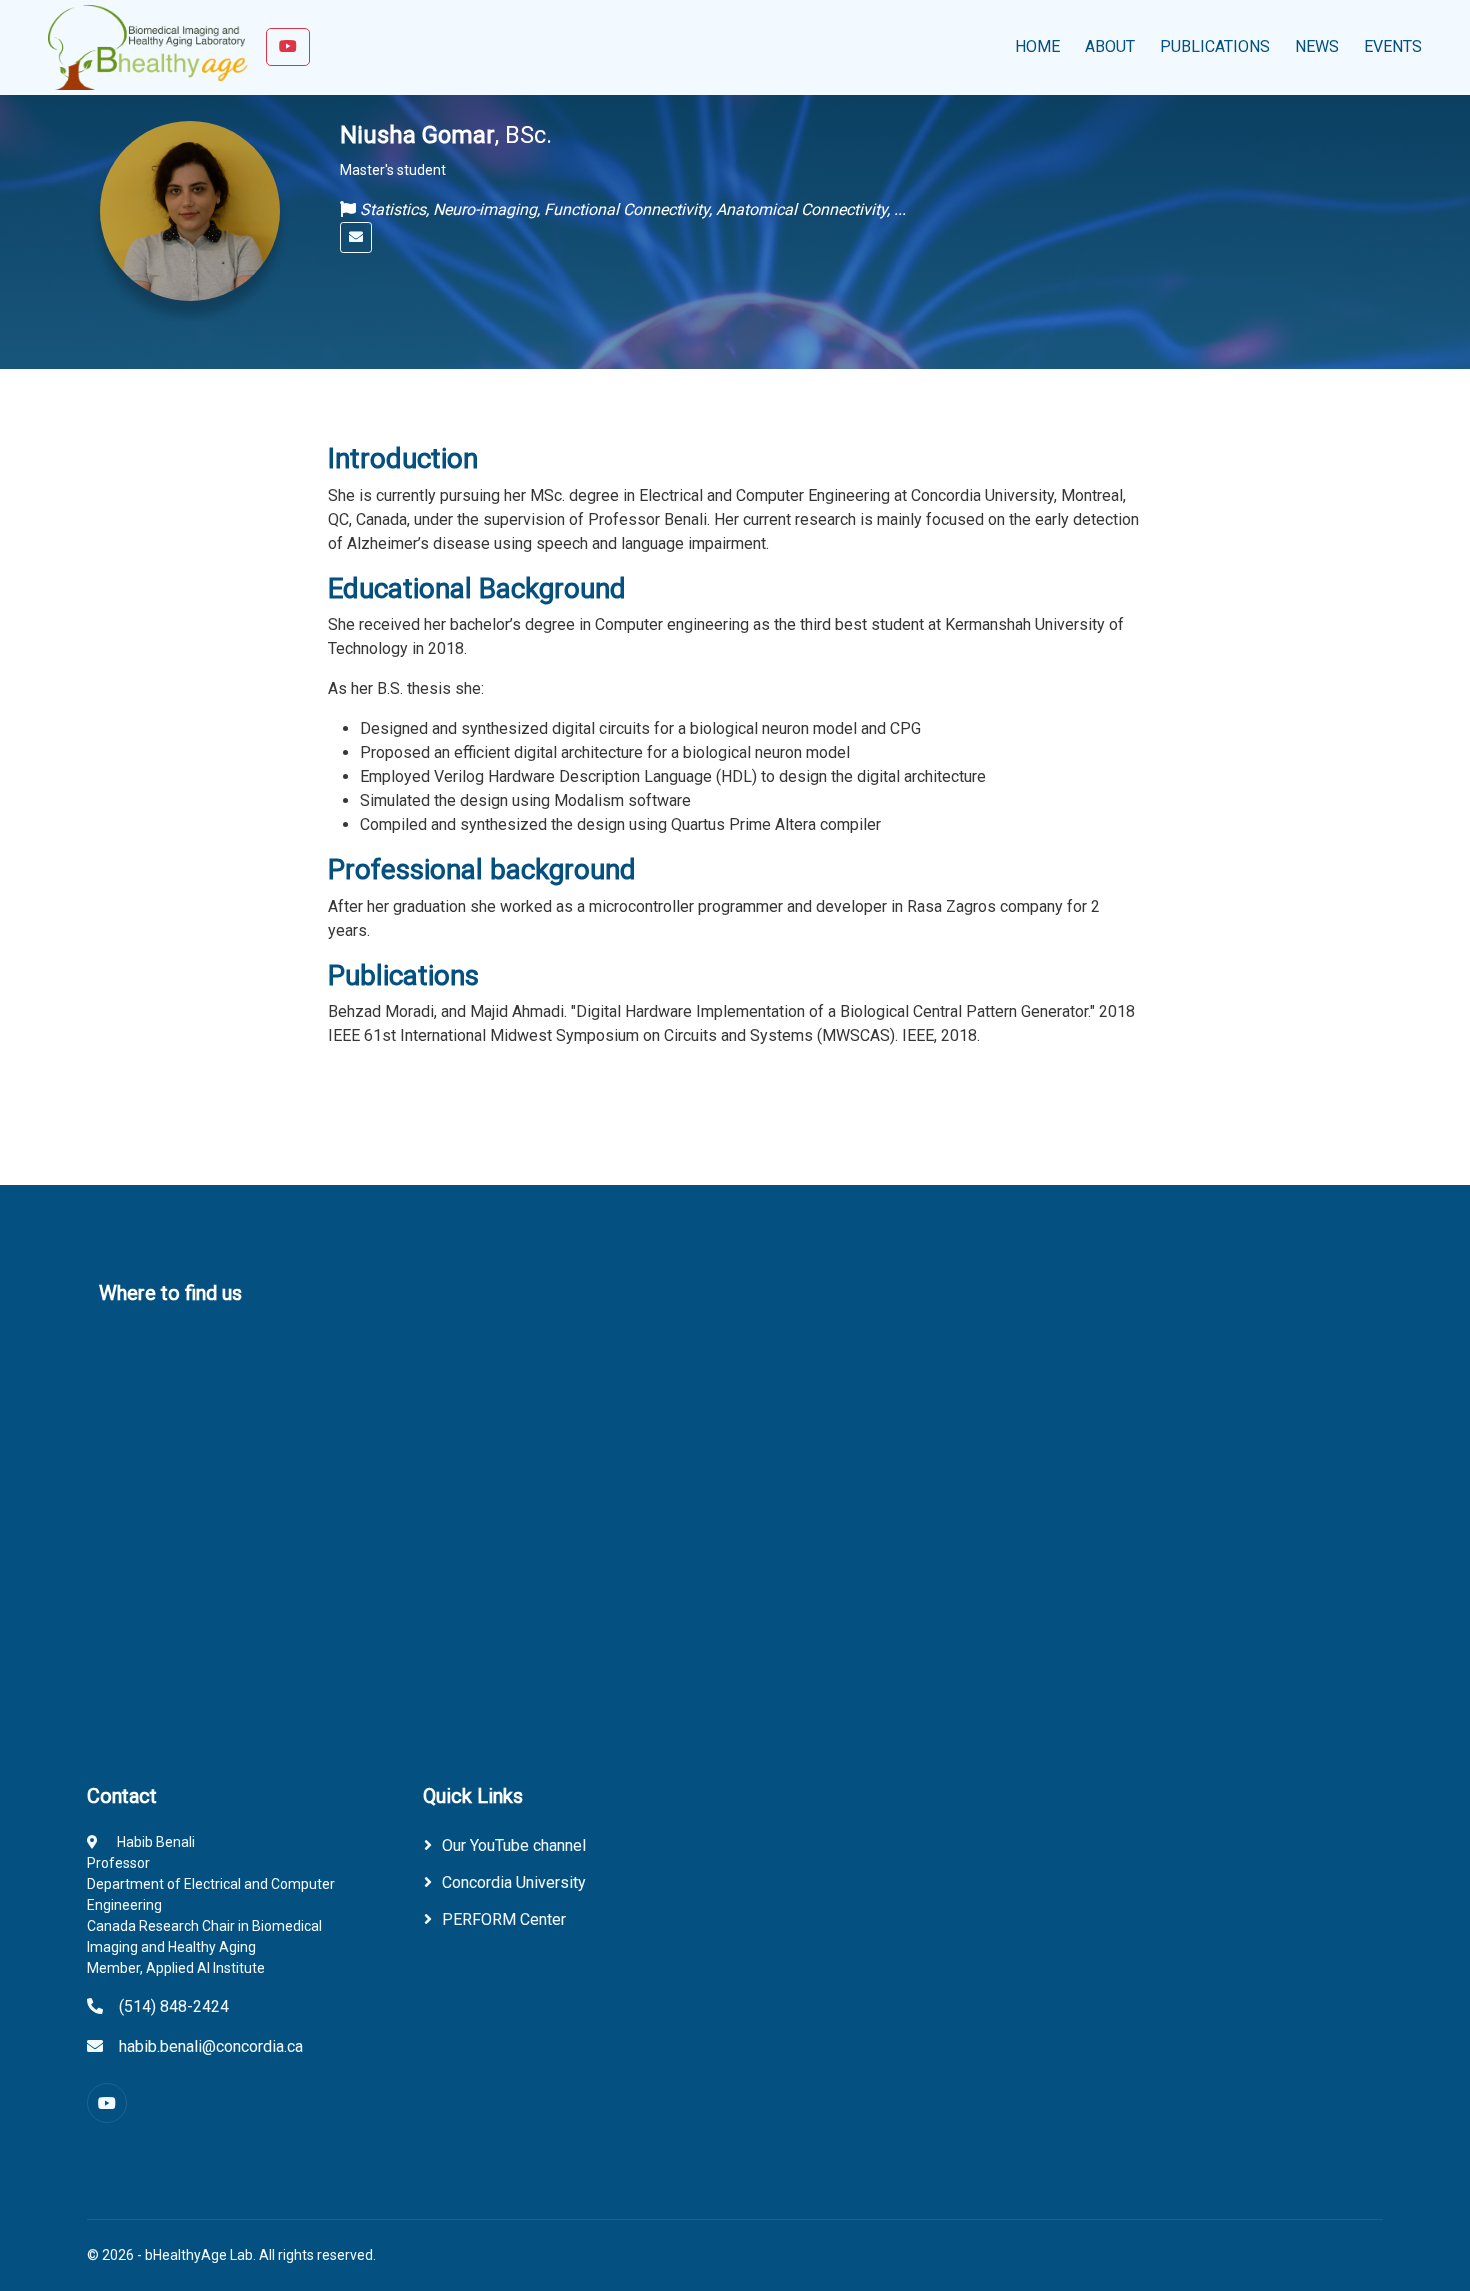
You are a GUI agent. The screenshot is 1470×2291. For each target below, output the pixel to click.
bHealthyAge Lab (199, 2255)
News (1317, 46)
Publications (1215, 46)
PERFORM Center (504, 1919)
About (1110, 46)
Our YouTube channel (514, 1845)
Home (1037, 46)
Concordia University (514, 1882)
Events (1393, 46)
